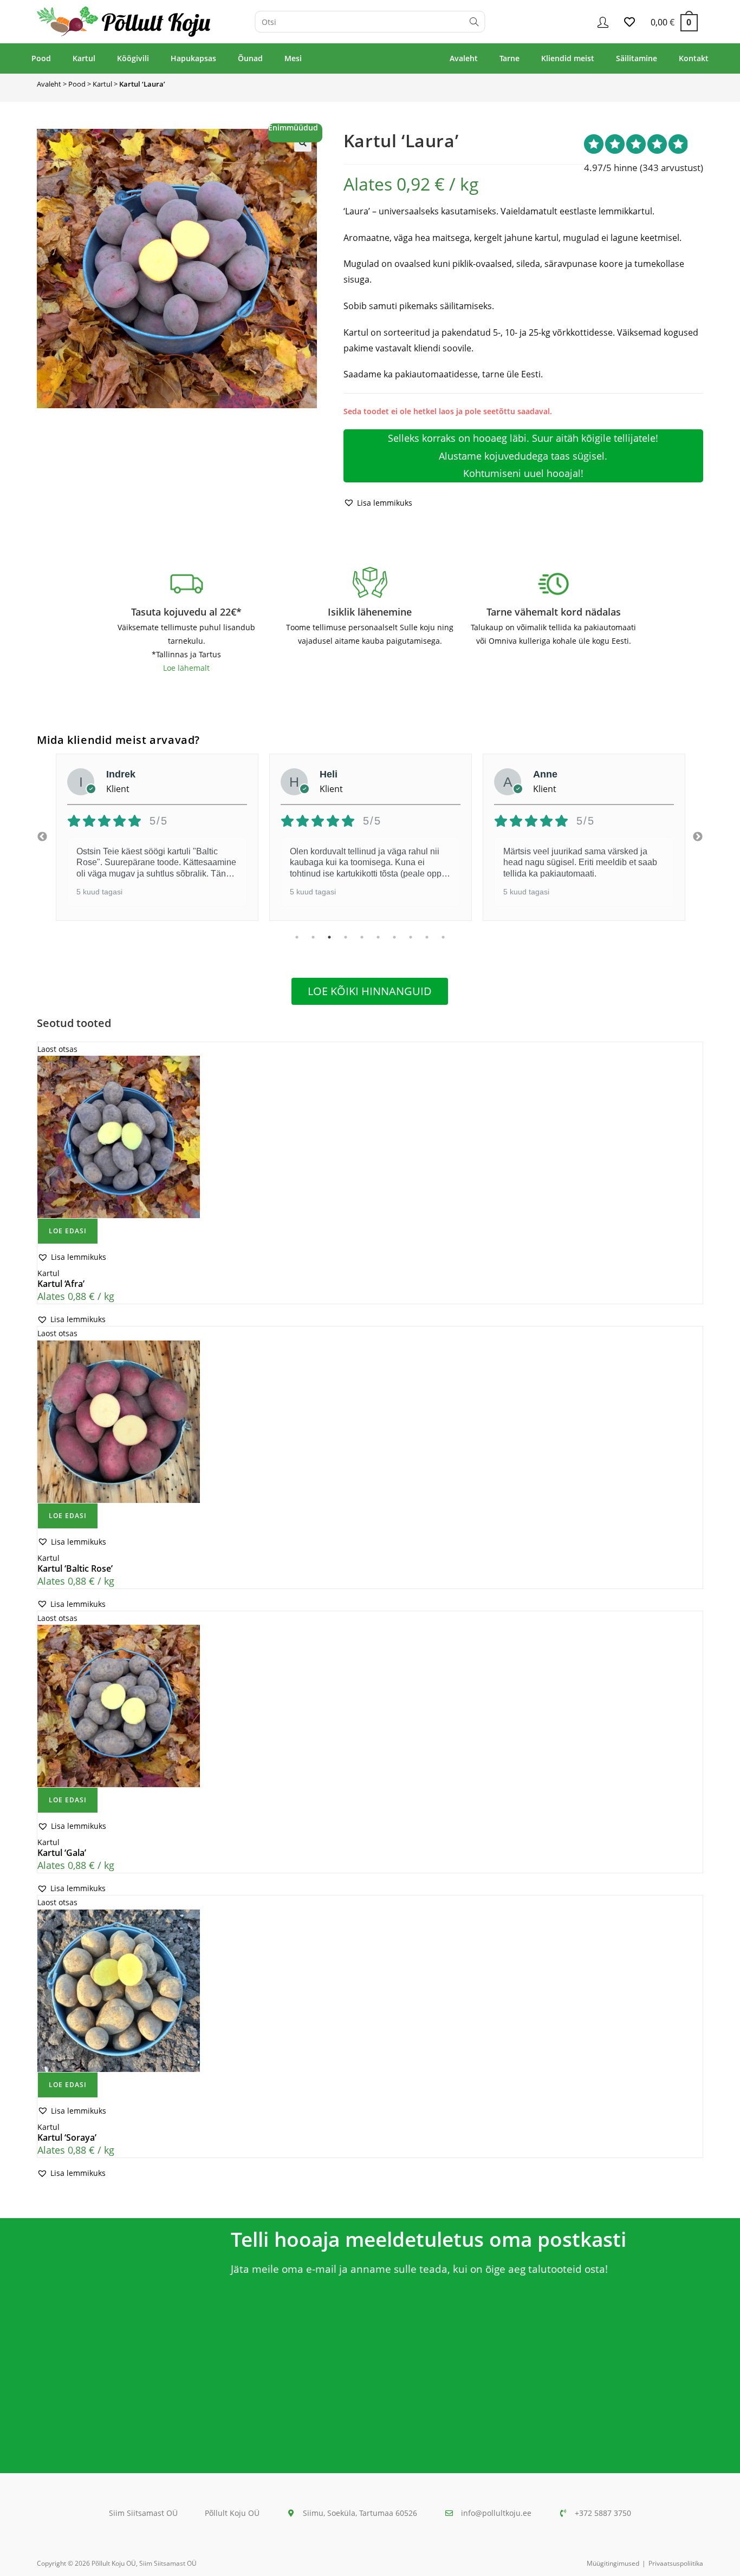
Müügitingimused (613, 2563)
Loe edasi (68, 1231)
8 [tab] (411, 937)
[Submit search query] (474, 22)
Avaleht (464, 58)
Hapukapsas (193, 58)
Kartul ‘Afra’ (61, 1284)
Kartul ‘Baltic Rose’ (75, 1568)
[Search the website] (370, 21)
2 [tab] (313, 937)
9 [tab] (427, 937)
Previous (42, 837)
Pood (41, 58)
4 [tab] (346, 937)
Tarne (509, 58)
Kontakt (694, 58)
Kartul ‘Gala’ (62, 1853)
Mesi (293, 58)
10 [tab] (443, 937)
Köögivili (133, 58)
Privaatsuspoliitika (676, 2563)
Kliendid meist (568, 58)
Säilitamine (637, 58)
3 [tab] (329, 937)
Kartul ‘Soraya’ (67, 2137)
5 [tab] (362, 937)
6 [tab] (378, 937)
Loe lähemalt (186, 668)
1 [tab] (297, 937)
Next (698, 837)
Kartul (84, 58)
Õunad (250, 58)
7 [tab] (394, 937)
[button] (303, 143)
